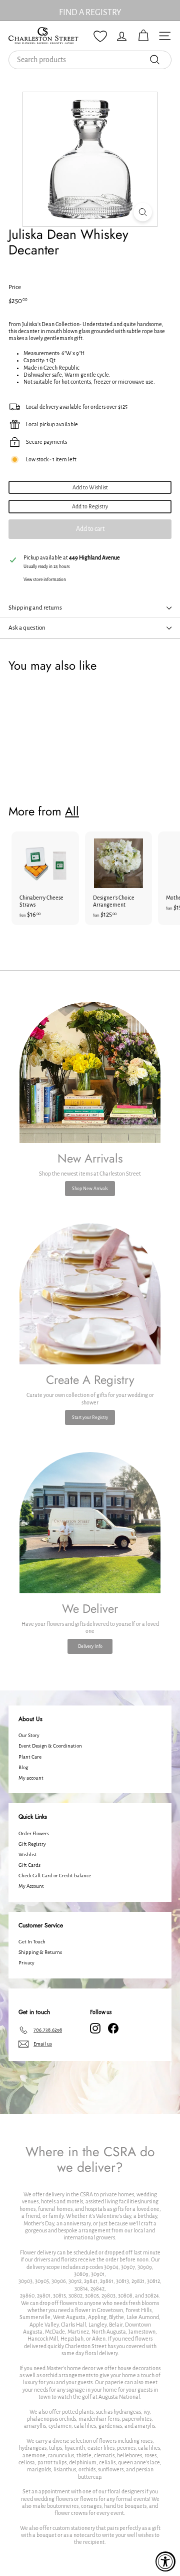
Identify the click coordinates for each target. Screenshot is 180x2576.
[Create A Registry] (90, 1294)
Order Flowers (34, 1833)
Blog (23, 1767)
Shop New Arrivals (90, 1189)
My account (31, 1778)
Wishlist (28, 1854)
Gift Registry (32, 1844)
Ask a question (27, 628)
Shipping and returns (35, 608)
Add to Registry (90, 506)
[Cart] (143, 36)
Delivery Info (90, 1646)
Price (15, 287)
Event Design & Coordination (50, 1746)
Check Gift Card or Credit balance (55, 1876)
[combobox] (90, 60)
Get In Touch (32, 1942)
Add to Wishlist (90, 487)
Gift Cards (29, 1865)
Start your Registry (90, 1417)
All (72, 811)
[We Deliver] (90, 1523)
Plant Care (30, 1757)
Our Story (29, 1735)
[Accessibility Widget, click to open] (165, 2561)
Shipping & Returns (40, 1952)
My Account (31, 1886)
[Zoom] (143, 212)
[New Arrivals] (90, 1072)
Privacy (26, 1963)
